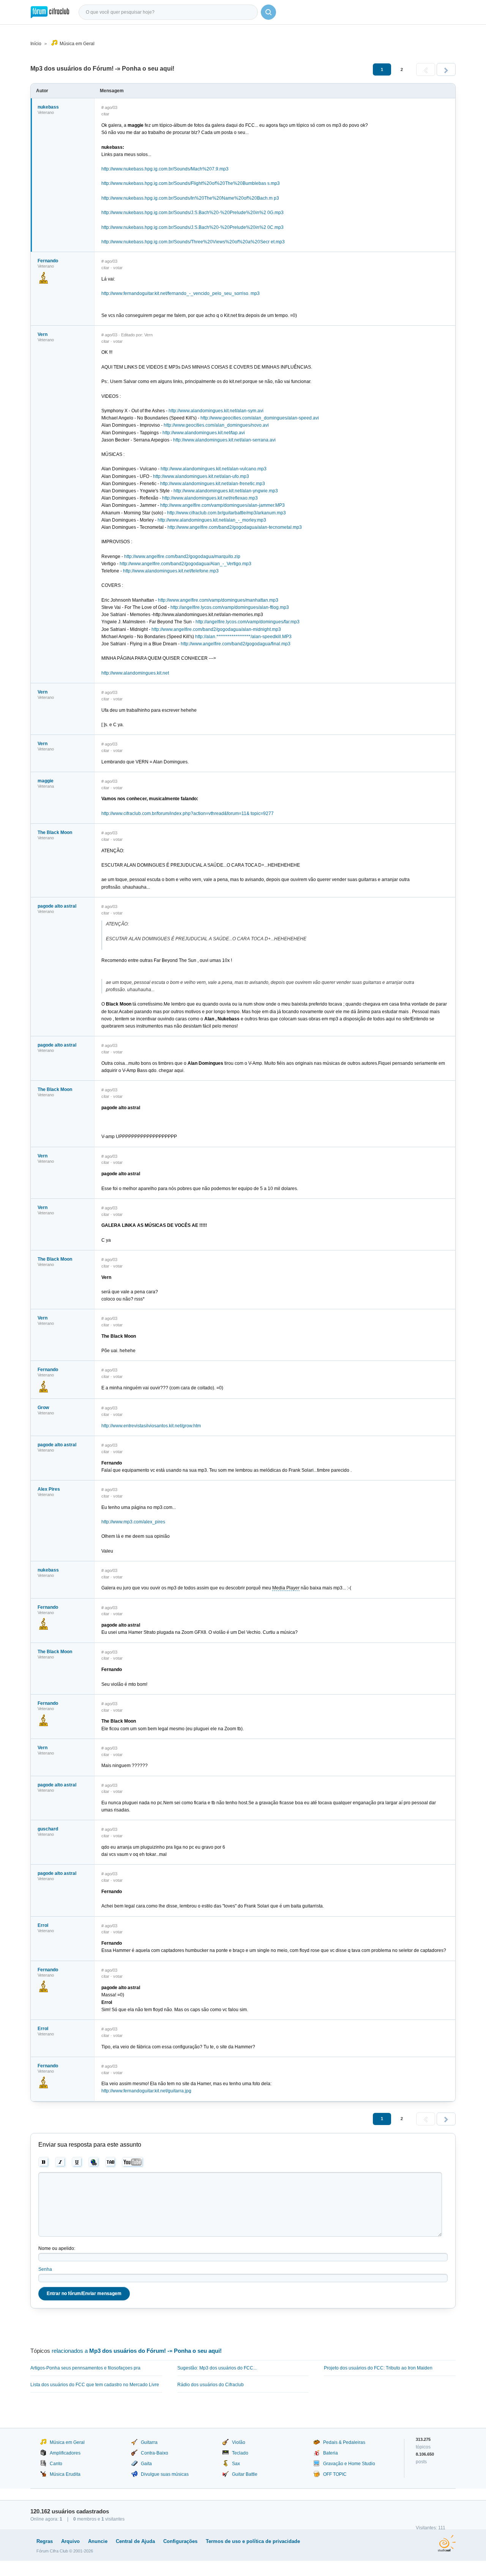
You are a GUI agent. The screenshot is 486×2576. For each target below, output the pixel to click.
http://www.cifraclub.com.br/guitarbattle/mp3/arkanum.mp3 (226, 513)
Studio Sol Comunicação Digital (447, 2543)
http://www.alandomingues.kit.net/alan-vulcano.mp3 (214, 469)
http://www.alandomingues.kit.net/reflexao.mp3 (210, 498)
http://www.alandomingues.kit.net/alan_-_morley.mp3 (212, 520)
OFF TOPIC (335, 2474)
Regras (45, 2541)
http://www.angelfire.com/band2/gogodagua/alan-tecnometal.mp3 (235, 527)
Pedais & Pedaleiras (344, 2442)
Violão (239, 2442)
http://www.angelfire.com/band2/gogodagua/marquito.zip (182, 557)
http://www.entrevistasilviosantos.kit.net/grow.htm (151, 1426)
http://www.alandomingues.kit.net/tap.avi (204, 433)
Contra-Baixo (155, 2453)
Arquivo (70, 2541)
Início (36, 44)
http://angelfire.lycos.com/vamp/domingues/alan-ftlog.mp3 (230, 607)
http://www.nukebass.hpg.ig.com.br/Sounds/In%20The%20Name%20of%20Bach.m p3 (190, 198)
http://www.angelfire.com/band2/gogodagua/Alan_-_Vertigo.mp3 (185, 564)
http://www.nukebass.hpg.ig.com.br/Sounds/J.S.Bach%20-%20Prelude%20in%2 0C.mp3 (193, 227)
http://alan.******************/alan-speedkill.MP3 (243, 637)
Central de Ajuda (135, 2541)
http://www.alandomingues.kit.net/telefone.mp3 (171, 571)
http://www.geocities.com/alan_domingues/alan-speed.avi (260, 418)
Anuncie (98, 2541)
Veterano (46, 112)
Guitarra (149, 2442)
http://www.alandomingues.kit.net (135, 673)
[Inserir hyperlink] (94, 2162)
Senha (45, 2269)
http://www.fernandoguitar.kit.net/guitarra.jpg (146, 2091)
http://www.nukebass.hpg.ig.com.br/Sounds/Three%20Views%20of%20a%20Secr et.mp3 (193, 242)
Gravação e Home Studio (349, 2464)
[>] (446, 69)
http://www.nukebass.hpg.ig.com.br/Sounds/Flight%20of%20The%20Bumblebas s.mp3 (191, 183)
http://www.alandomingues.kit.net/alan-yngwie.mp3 (226, 491)
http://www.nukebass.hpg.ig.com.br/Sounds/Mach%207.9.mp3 (165, 169)
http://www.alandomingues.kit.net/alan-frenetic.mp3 (213, 484)
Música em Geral (77, 44)
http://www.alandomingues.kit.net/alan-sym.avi (216, 411)
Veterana (46, 786)
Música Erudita (65, 2474)
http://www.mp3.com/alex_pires (133, 1522)
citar (105, 114)
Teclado (240, 2453)
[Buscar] (268, 12)
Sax (236, 2464)
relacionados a (137, 2351)
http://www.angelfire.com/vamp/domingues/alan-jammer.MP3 (222, 505)
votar (118, 268)
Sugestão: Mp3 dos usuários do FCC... (217, 2368)
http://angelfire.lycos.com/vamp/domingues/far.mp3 (248, 622)
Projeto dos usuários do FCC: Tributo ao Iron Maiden (378, 2368)
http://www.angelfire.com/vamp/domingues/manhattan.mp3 (218, 600)
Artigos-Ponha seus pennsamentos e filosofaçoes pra (85, 2368)
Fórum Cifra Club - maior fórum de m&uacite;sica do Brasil (50, 12)
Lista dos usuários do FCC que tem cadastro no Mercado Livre (95, 2385)
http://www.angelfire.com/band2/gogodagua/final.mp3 (236, 644)
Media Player (286, 1588)
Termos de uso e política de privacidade (253, 2541)
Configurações (180, 2541)
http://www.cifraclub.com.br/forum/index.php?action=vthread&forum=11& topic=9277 (188, 813)
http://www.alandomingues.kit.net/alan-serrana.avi (224, 440)
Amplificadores (65, 2453)
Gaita (146, 2464)
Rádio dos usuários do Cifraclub (211, 2385)
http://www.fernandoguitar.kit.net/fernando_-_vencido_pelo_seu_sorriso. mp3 (181, 293)
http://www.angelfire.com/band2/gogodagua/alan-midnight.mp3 (216, 629)
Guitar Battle (245, 2474)
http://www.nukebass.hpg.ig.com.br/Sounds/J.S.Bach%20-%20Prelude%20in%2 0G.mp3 (193, 213)
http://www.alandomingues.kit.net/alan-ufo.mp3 (201, 476)
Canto (56, 2464)
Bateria (331, 2453)
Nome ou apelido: (57, 2248)
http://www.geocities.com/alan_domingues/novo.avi (216, 425)
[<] (426, 69)
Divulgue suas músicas (165, 2474)
